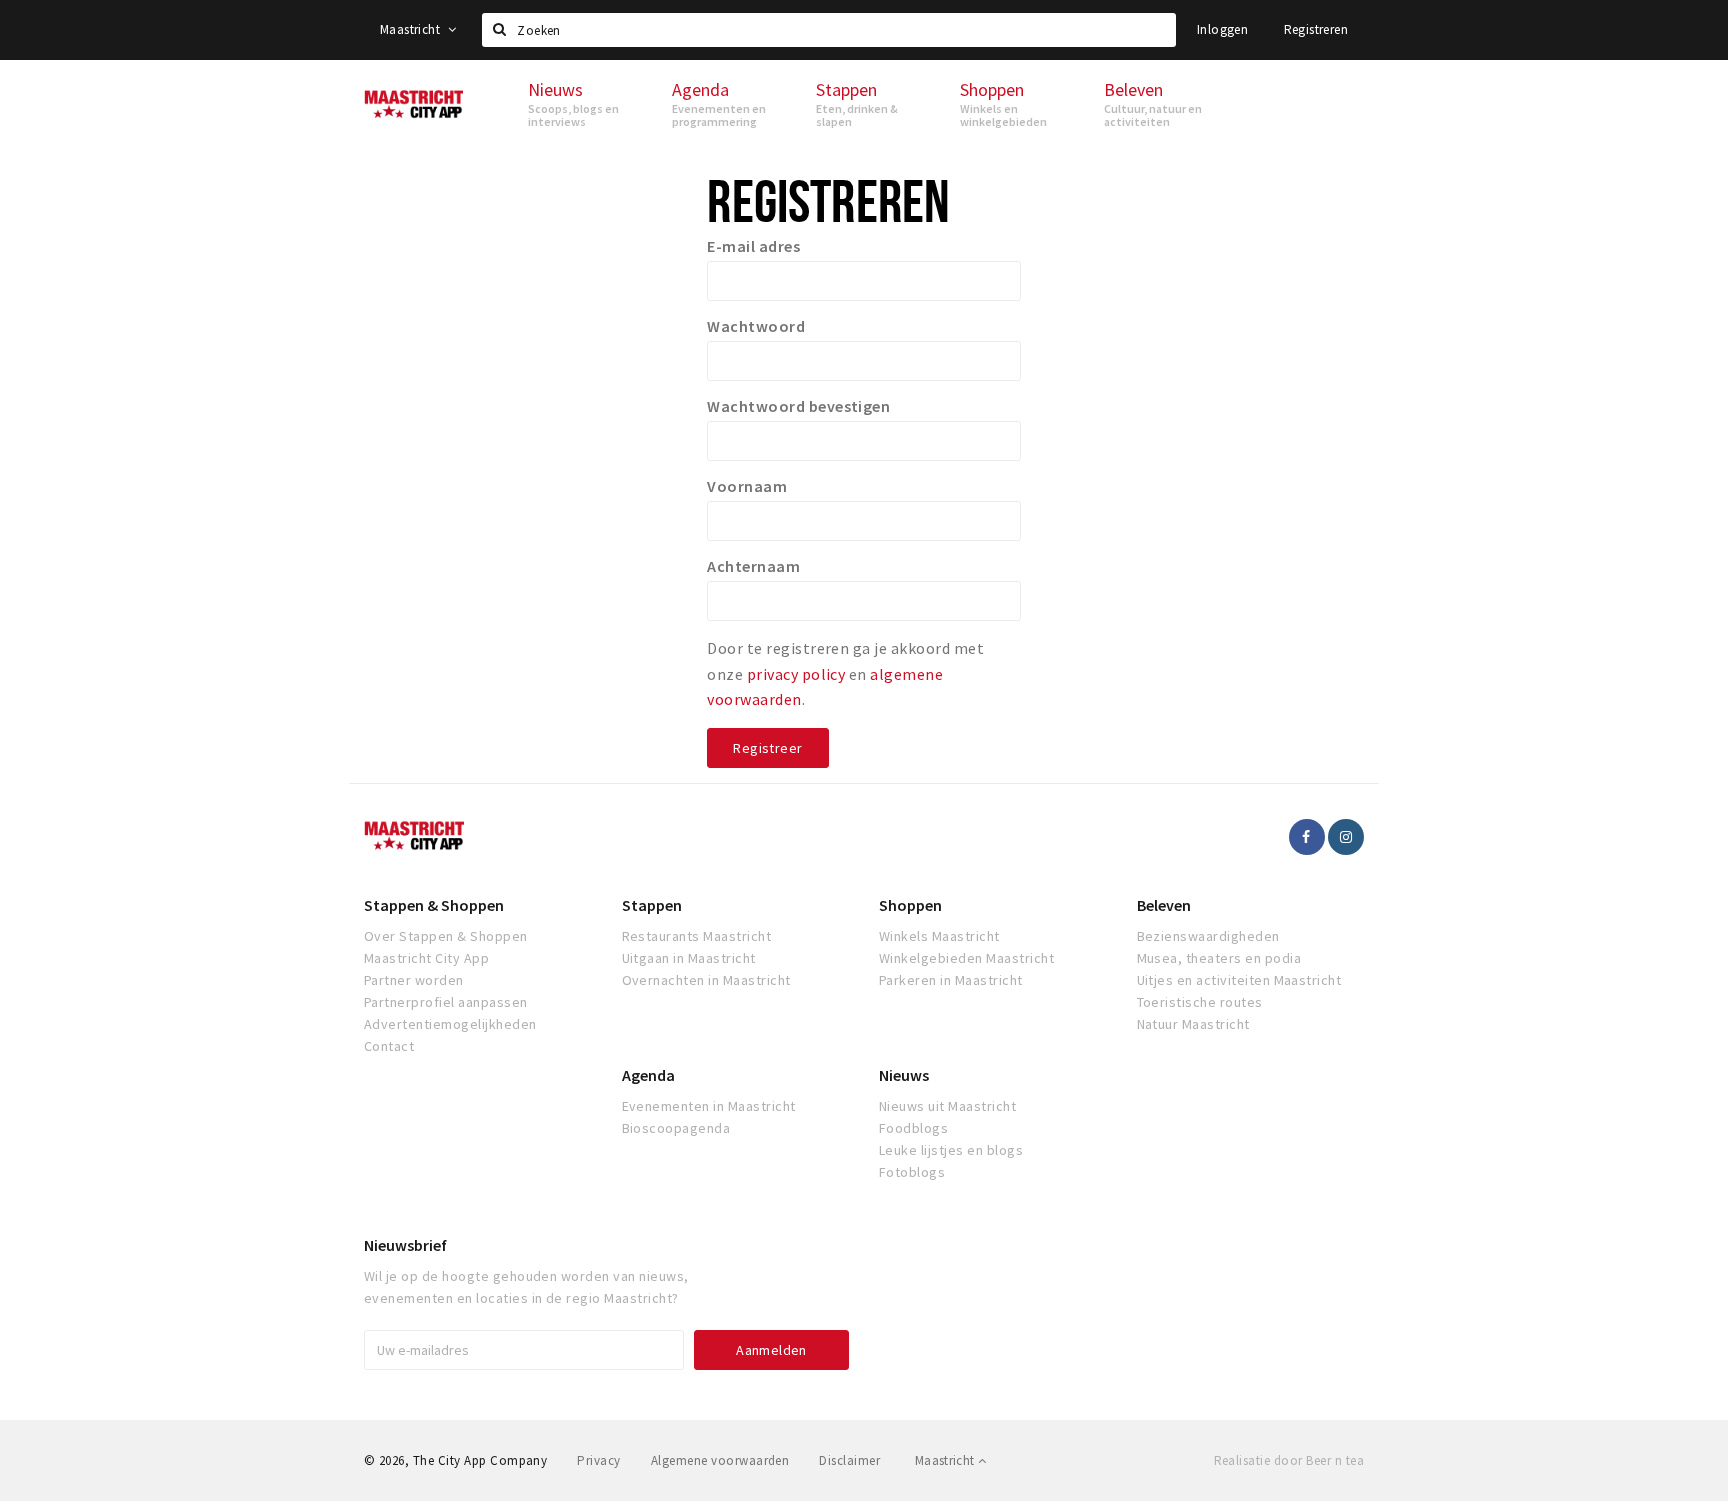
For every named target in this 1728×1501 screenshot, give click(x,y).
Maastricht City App (426, 958)
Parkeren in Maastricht (951, 980)
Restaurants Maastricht (697, 936)
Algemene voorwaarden (720, 1460)
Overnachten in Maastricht (706, 980)
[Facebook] (1307, 837)
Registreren (1316, 29)
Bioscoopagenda (676, 1128)
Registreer (767, 748)
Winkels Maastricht (939, 936)
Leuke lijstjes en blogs (951, 1150)
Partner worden (414, 980)
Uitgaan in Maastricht (689, 958)
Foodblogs (913, 1128)
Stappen (652, 905)
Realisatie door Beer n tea (1289, 1460)
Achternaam (753, 566)
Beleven (1164, 905)
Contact (389, 1046)
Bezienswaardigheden (1208, 936)
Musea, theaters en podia (1219, 958)
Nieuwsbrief (405, 1245)
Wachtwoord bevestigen (798, 406)
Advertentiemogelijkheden (450, 1024)
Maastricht (411, 29)
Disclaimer (849, 1460)
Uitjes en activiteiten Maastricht (1239, 980)
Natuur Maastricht (1193, 1024)
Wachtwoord (756, 326)
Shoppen (910, 905)
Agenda (648, 1075)
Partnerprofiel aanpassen (446, 1002)
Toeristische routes (1200, 1002)
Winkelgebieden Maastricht (966, 958)
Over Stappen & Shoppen (446, 936)
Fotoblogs (912, 1172)
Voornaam (747, 486)
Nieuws (904, 1075)
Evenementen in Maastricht (709, 1106)
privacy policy (796, 674)
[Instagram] (1346, 837)
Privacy (598, 1460)
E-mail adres (753, 246)
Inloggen (1222, 29)
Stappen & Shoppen (434, 905)
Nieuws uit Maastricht (947, 1106)
